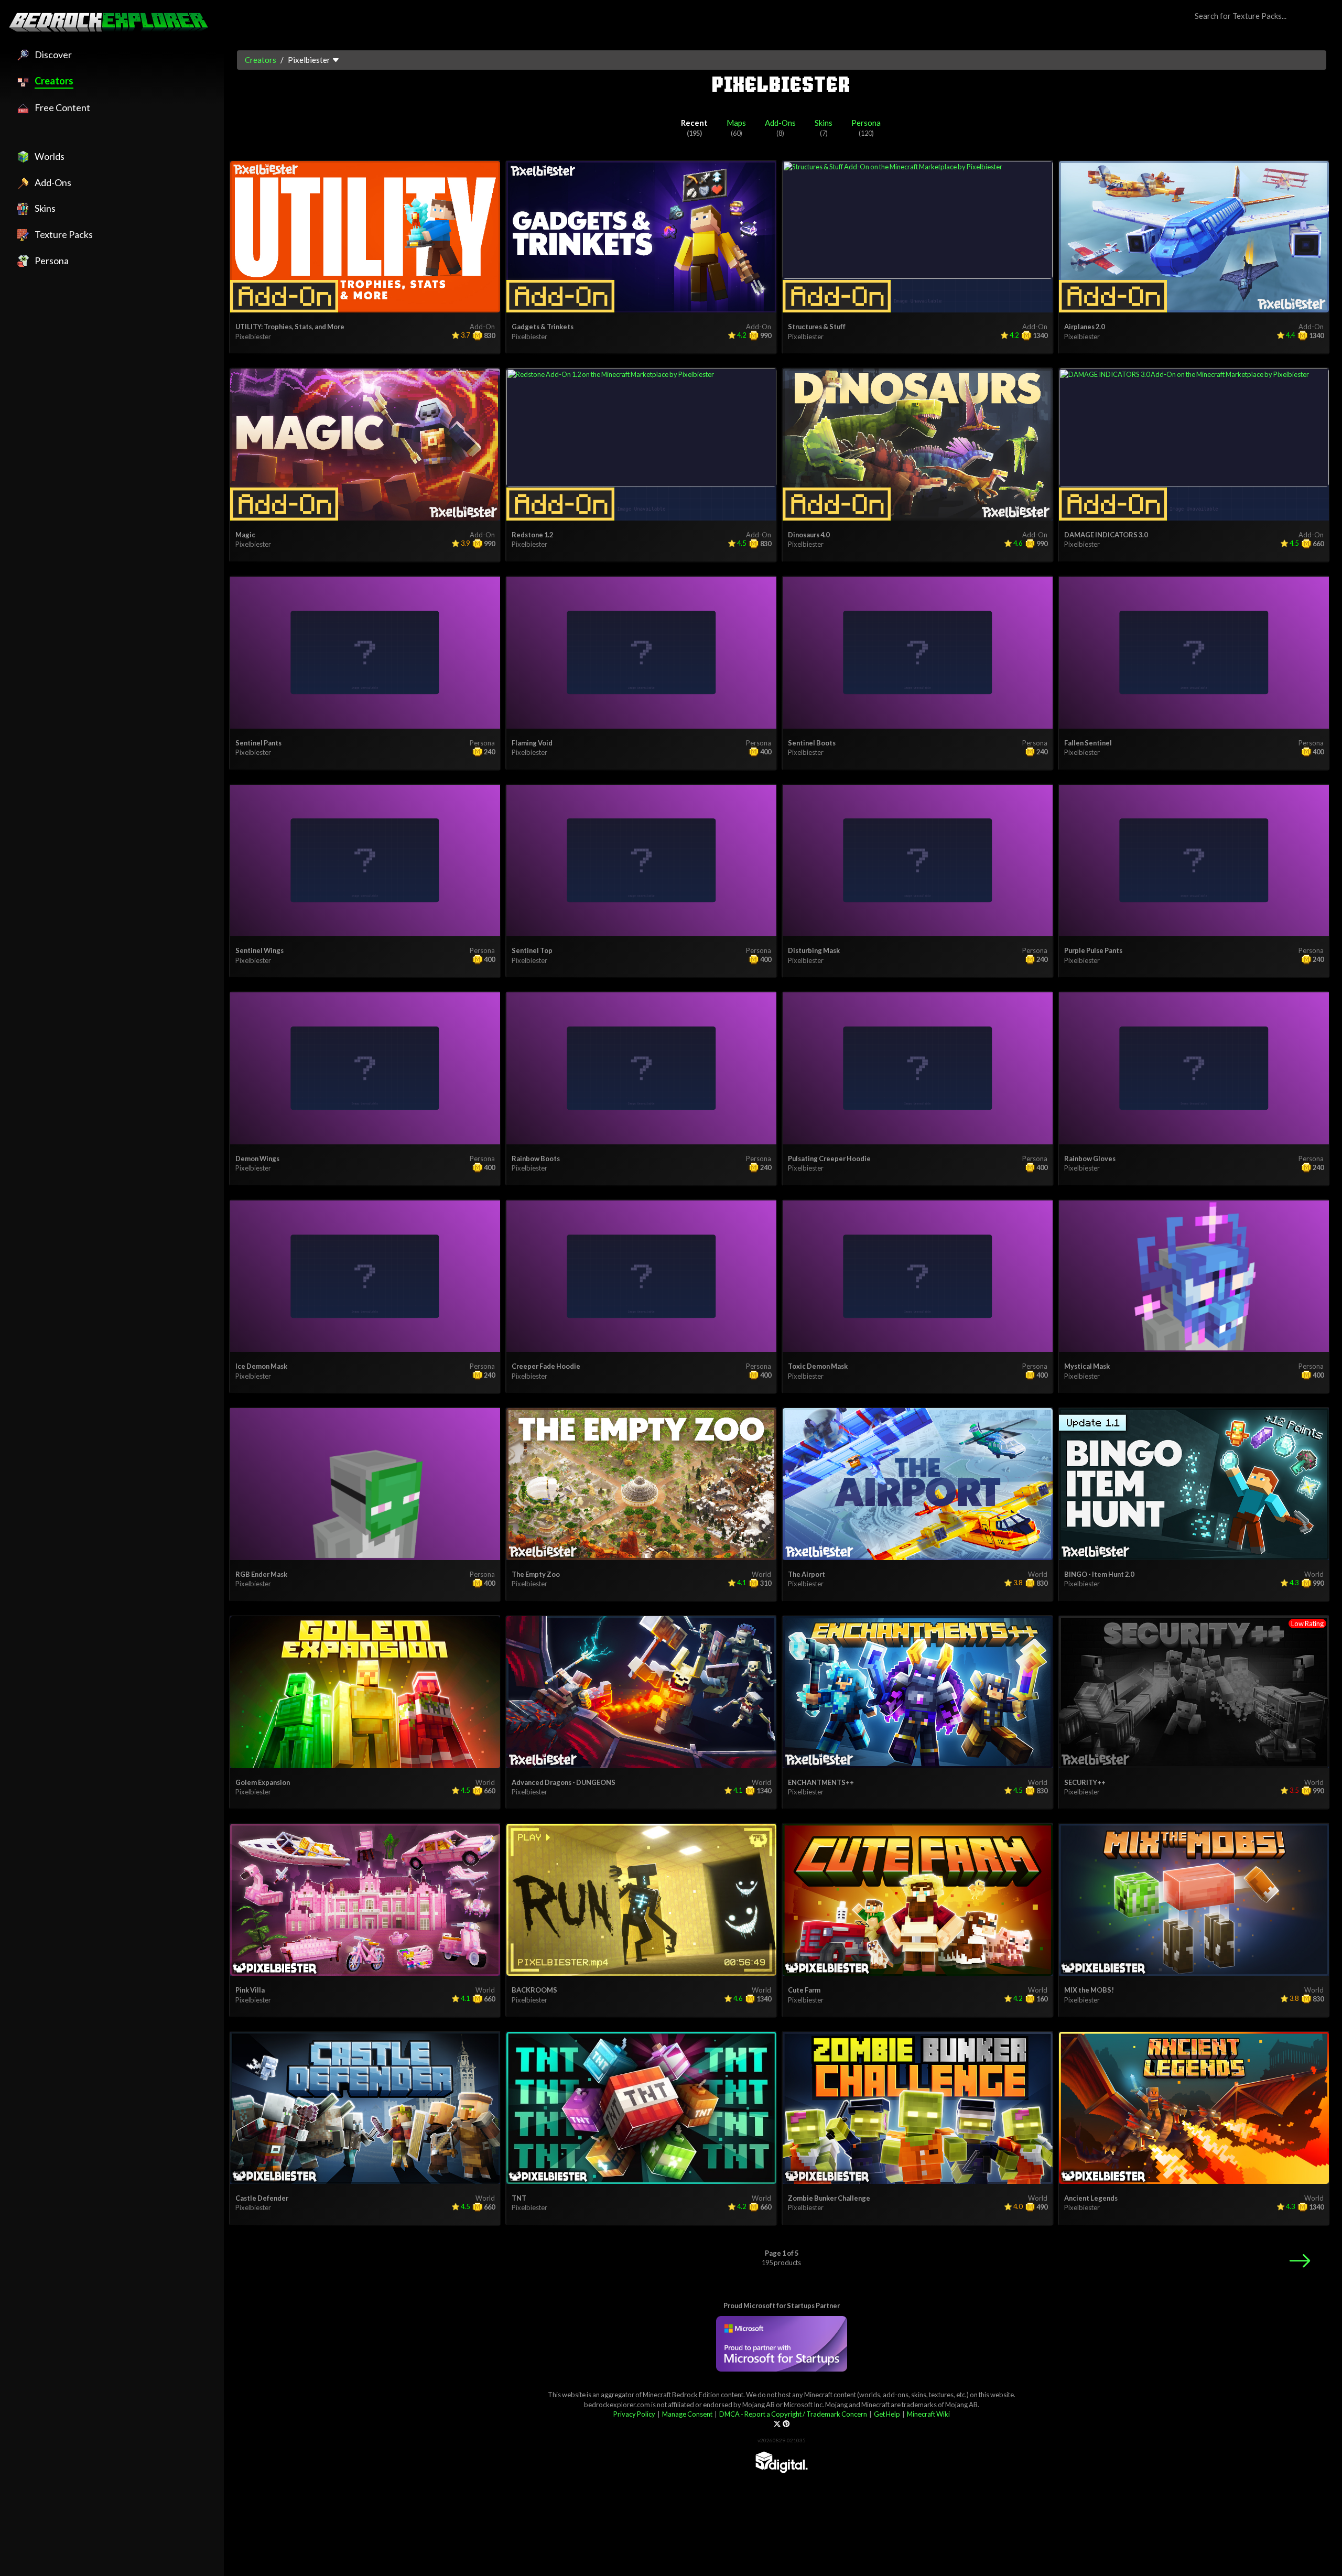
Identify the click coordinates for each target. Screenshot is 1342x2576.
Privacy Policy (634, 2414)
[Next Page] (1300, 2261)
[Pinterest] (786, 2424)
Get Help (887, 2414)
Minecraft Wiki (928, 2414)
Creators (261, 60)
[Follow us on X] (777, 2424)
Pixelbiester (253, 337)
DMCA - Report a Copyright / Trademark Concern (793, 2414)
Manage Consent (687, 2414)
